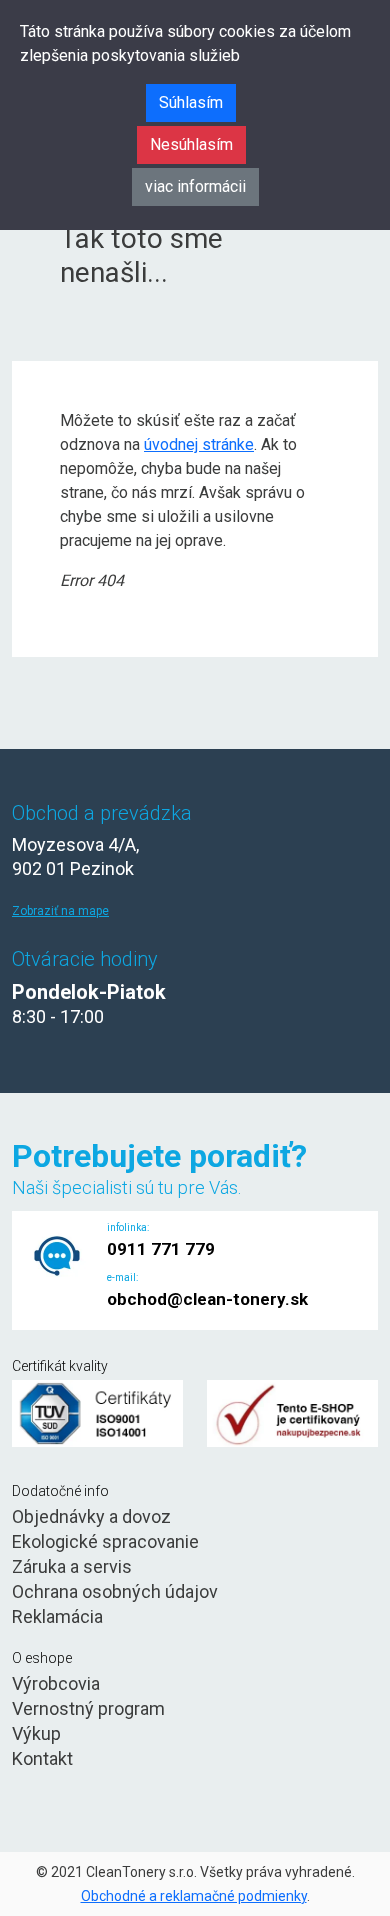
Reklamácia (57, 1616)
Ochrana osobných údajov (115, 1591)
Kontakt (42, 1758)
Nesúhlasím (191, 144)
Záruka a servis (72, 1566)
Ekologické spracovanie (105, 1541)
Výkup (36, 1733)
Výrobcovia (56, 1683)
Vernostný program (88, 1708)
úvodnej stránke (199, 444)
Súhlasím (191, 102)
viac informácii (195, 186)
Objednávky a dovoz (91, 1516)
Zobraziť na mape (60, 911)
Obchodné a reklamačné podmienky (194, 1896)
